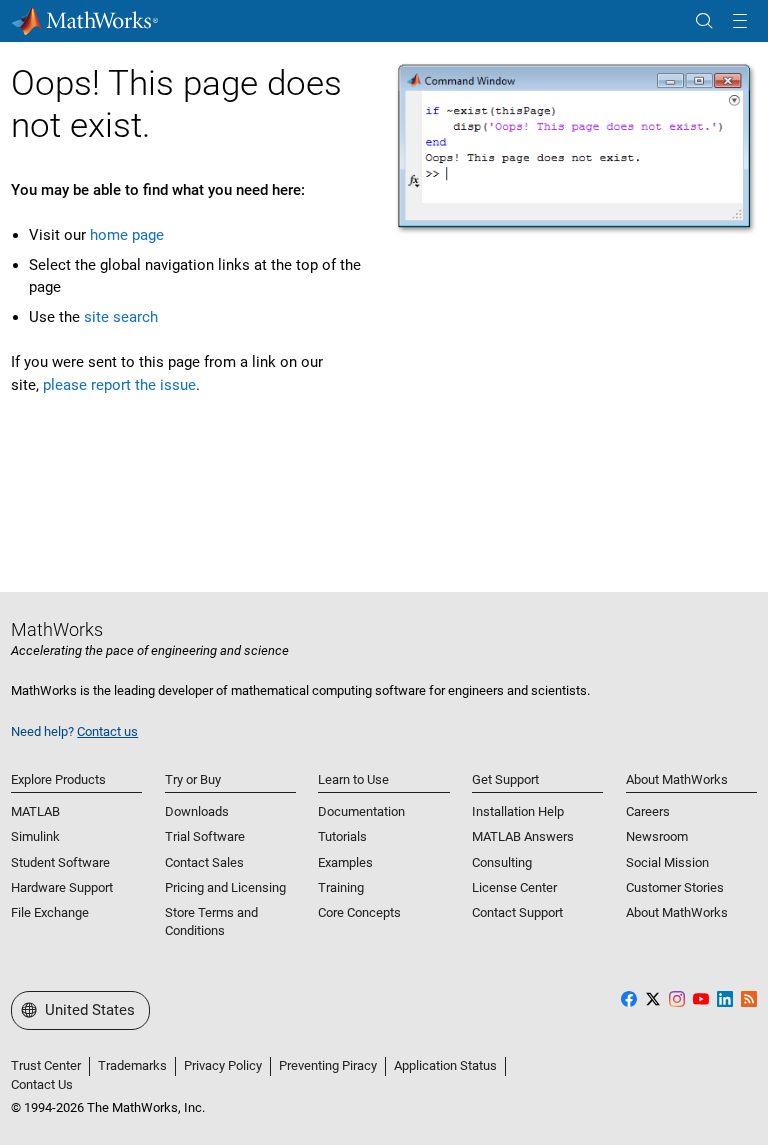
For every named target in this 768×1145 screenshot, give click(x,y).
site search (121, 317)
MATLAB (35, 811)
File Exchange (50, 912)
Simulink (35, 836)
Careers (648, 811)
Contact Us (42, 1084)
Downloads (197, 811)
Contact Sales (204, 862)
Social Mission (667, 862)
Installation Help (518, 811)
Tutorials (342, 836)
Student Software (60, 862)
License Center (514, 887)
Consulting (502, 862)
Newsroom (657, 836)
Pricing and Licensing (225, 887)
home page (127, 235)
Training (341, 887)
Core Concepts (359, 912)
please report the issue (119, 385)
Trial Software (205, 836)
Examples (345, 862)
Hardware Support (62, 887)
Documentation (361, 811)
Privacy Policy (223, 1065)
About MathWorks (677, 912)
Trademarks (132, 1065)
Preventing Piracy (328, 1065)
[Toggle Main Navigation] (740, 21)
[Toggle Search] (704, 21)
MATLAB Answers (523, 836)
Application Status (445, 1065)
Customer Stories (675, 887)
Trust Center (46, 1065)
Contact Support (517, 912)
